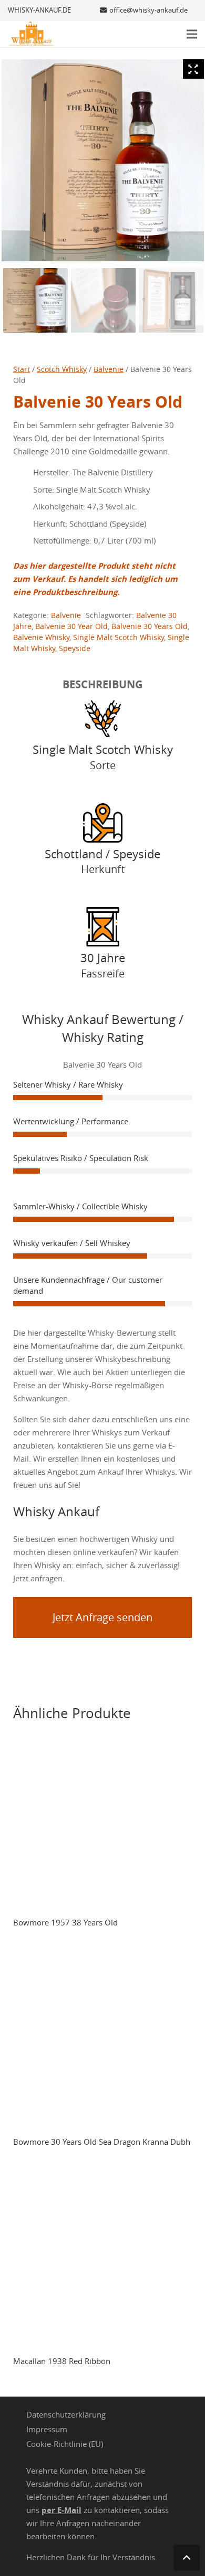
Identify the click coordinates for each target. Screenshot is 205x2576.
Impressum (47, 2429)
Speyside (75, 648)
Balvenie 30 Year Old (71, 626)
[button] (192, 34)
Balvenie (109, 369)
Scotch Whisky (62, 369)
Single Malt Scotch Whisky (119, 637)
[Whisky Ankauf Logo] (32, 34)
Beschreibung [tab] (102, 684)
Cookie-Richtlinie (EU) (65, 2444)
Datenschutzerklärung (66, 2414)
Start (22, 369)
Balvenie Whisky (41, 637)
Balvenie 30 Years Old (150, 626)
